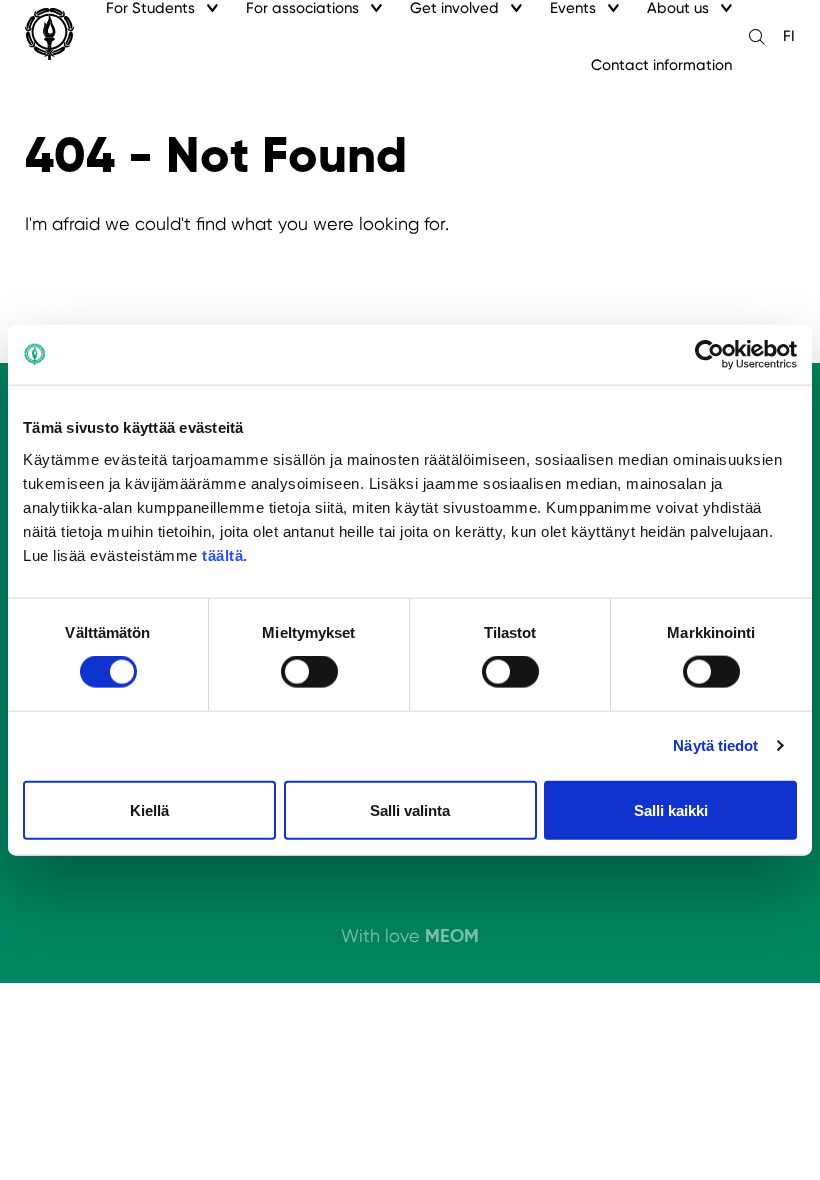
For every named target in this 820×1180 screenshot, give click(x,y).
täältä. (225, 554)
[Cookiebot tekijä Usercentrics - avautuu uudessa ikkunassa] (709, 355)
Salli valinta (410, 809)
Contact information (661, 65)
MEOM (452, 935)
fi (789, 36)
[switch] (309, 672)
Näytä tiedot (715, 745)
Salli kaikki (671, 809)
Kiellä (149, 809)
